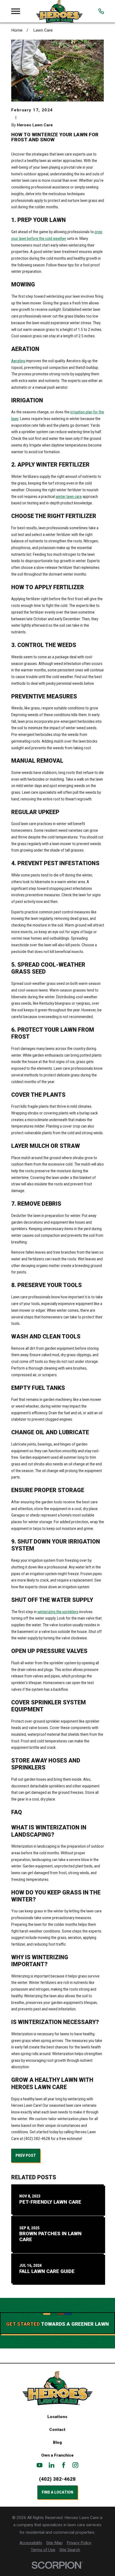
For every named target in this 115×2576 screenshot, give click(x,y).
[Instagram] (75, 2465)
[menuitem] (31, 2543)
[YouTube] (40, 2465)
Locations (57, 2417)
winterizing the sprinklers (58, 1612)
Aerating (18, 361)
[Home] (59, 11)
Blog (57, 2442)
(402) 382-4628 (57, 2479)
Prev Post (26, 2155)
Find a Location (57, 2492)
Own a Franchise (57, 2455)
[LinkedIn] (52, 2465)
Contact (57, 2430)
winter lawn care (69, 497)
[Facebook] (64, 2465)
